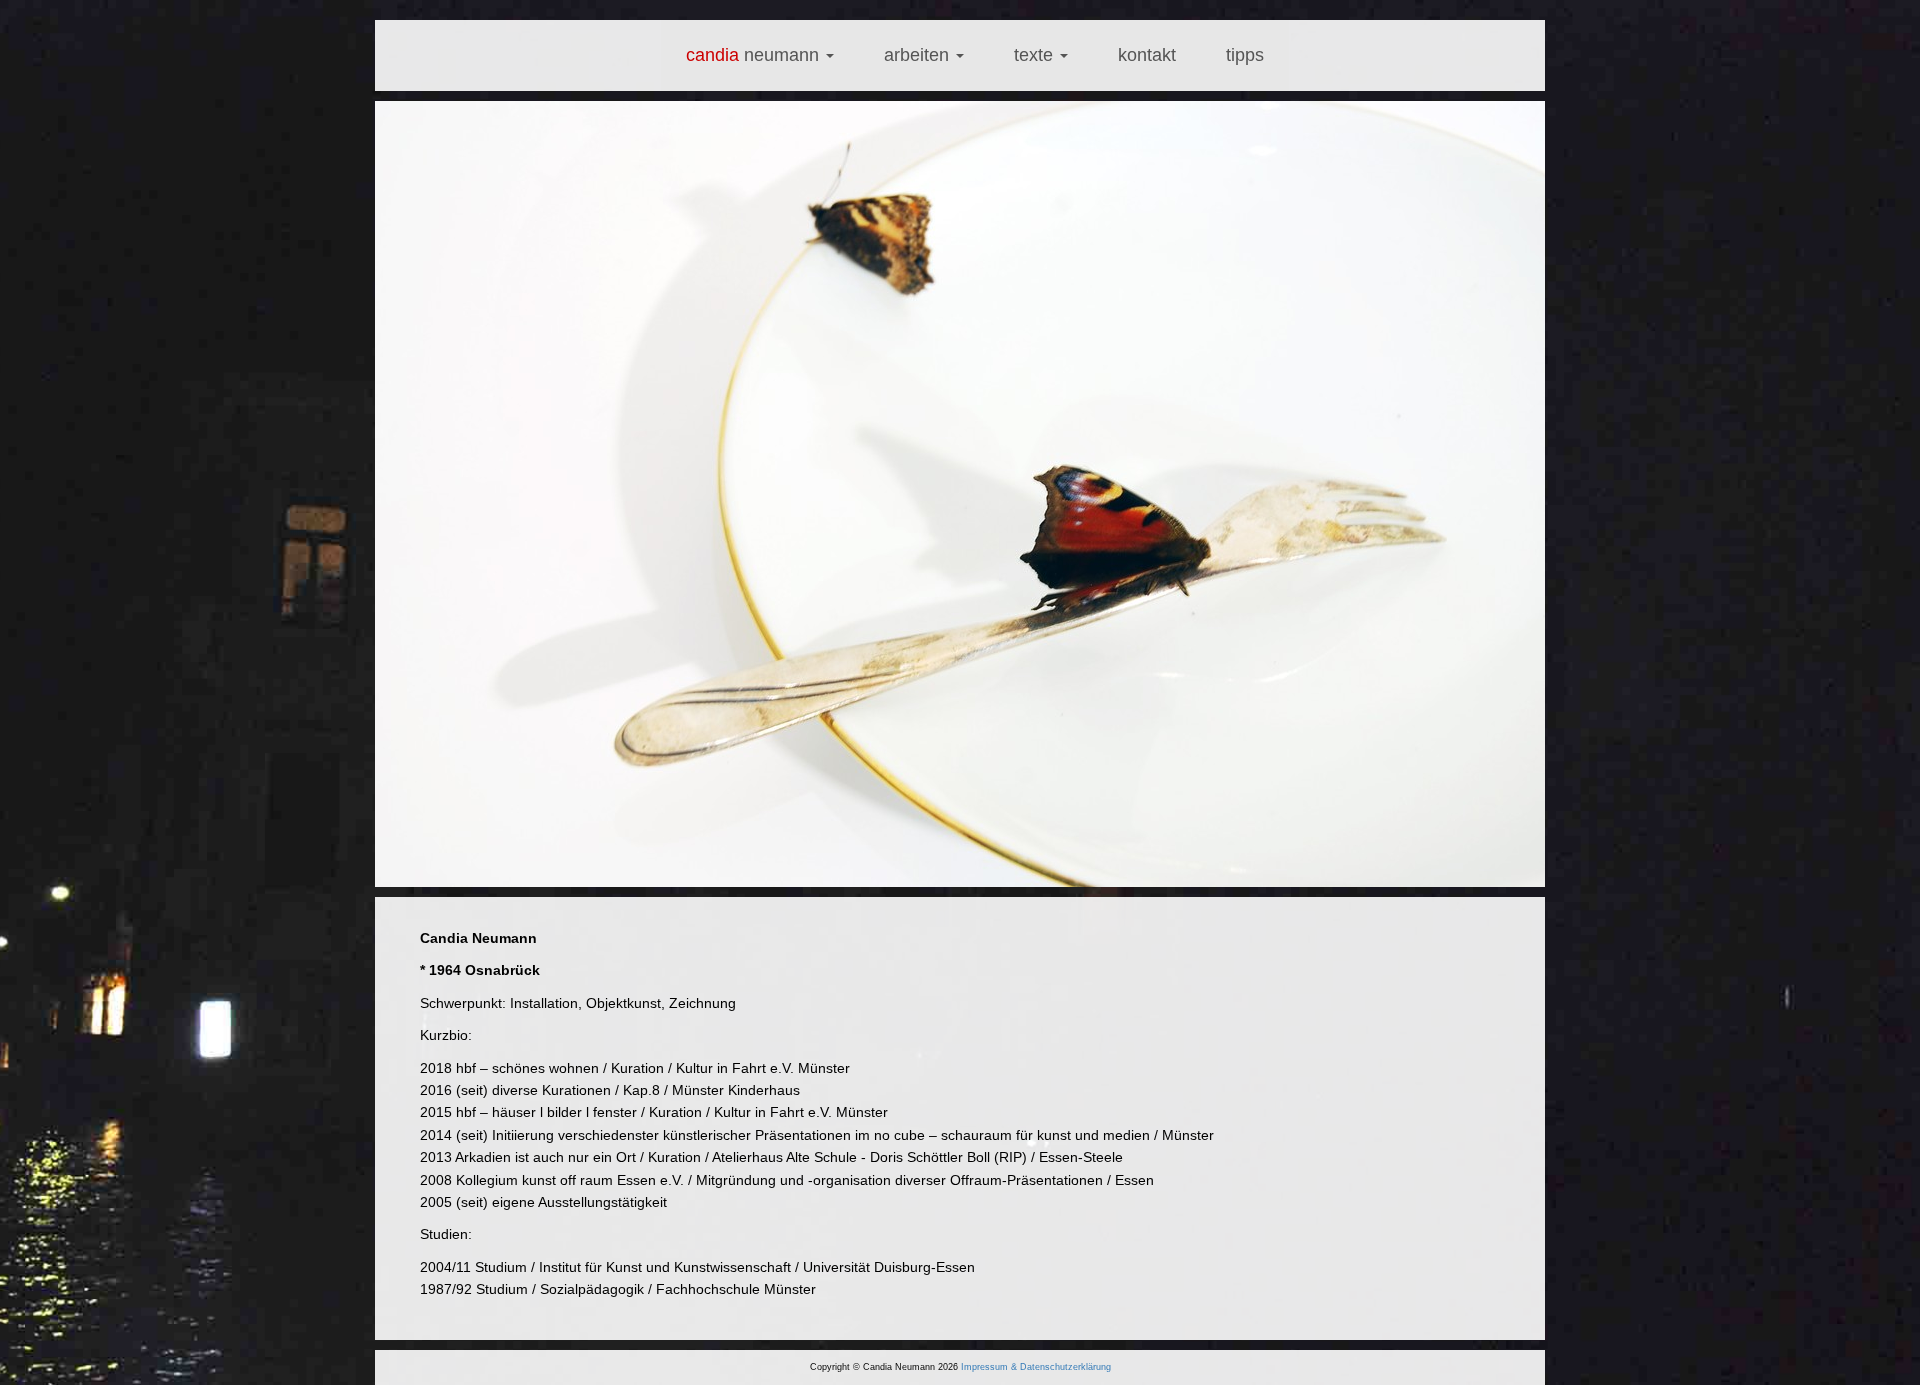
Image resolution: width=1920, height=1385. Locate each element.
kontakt (1147, 55)
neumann (755, 55)
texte (1036, 55)
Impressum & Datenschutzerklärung (1036, 1367)
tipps (1245, 55)
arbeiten (919, 55)
